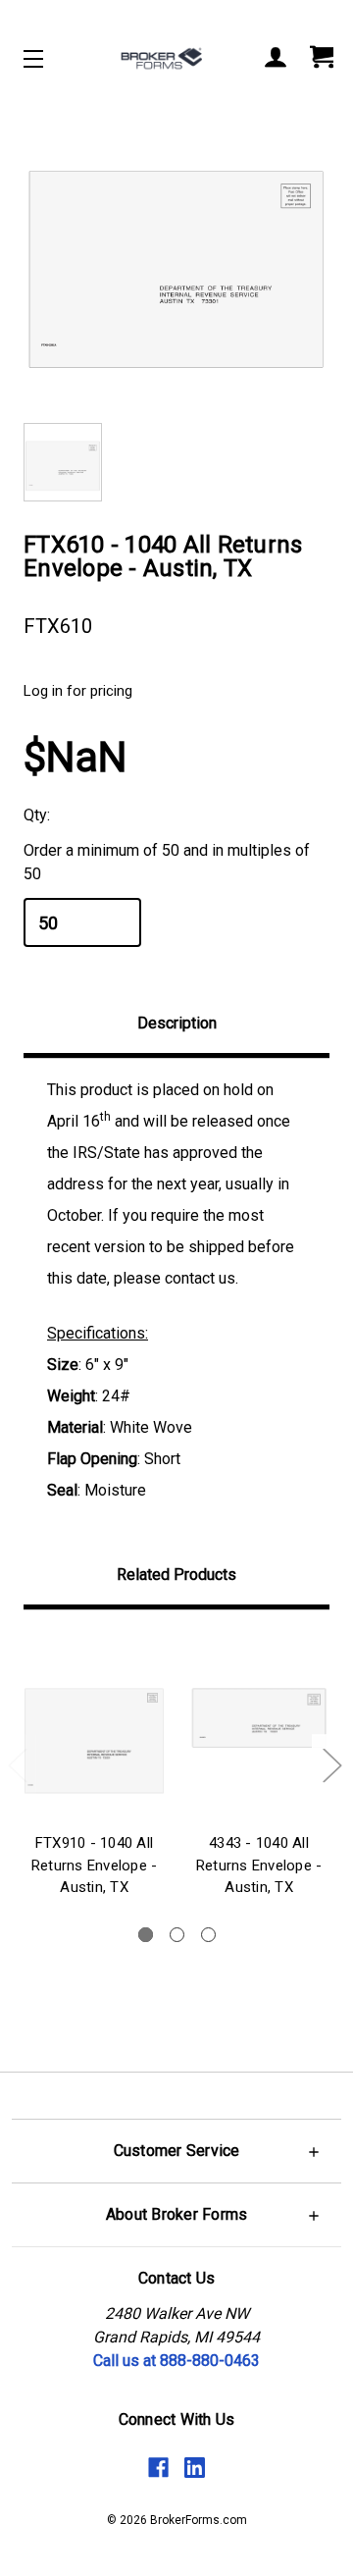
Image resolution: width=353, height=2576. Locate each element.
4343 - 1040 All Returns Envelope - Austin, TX (259, 1865)
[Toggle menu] (50, 58)
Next (331, 1765)
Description (177, 1023)
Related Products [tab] (176, 1575)
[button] (176, 2151)
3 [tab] (208, 1935)
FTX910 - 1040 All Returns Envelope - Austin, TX (95, 1865)
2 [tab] (177, 1935)
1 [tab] (146, 1935)
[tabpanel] (94, 1768)
